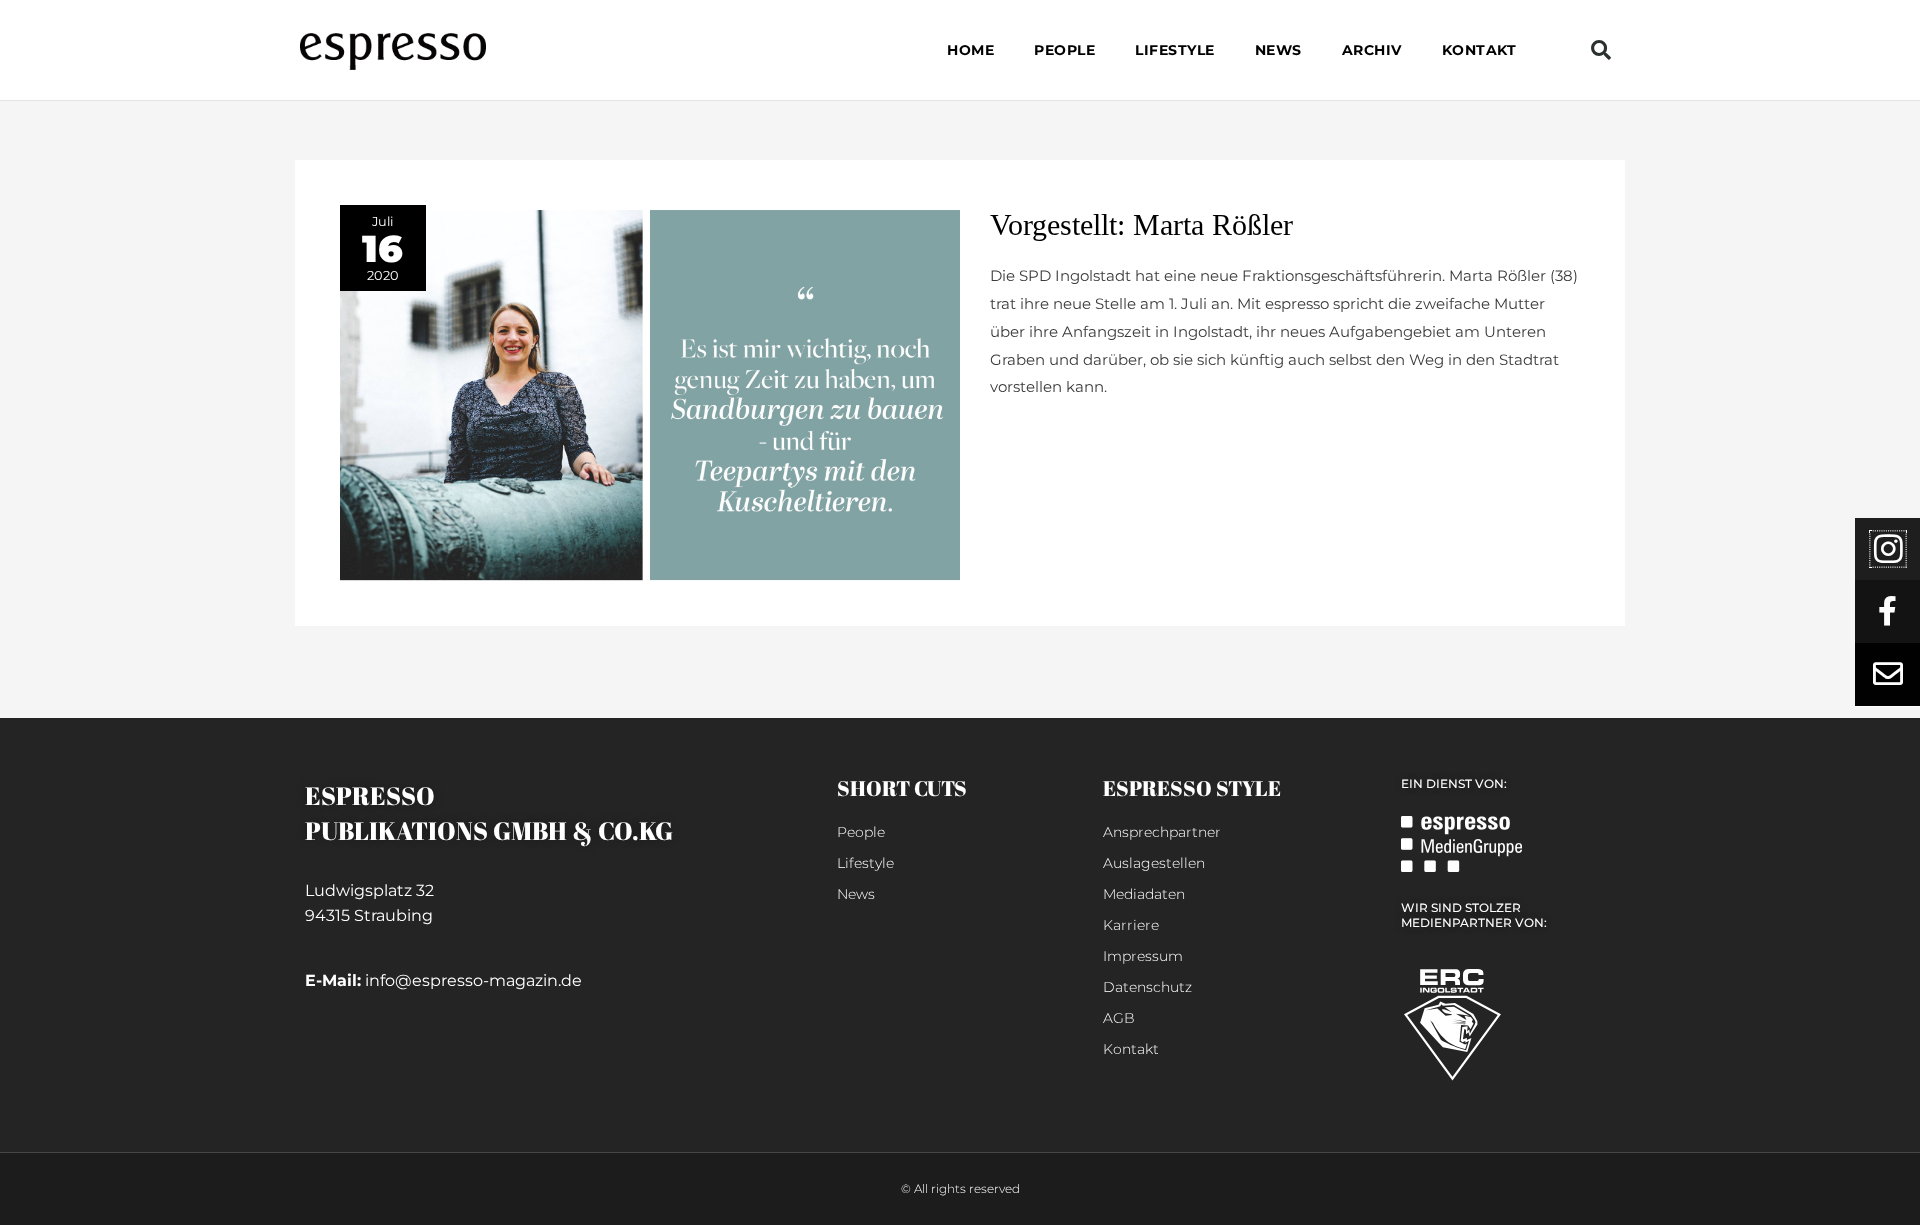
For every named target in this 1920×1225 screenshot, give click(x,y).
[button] (1601, 50)
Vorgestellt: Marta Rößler (1141, 224)
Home (970, 50)
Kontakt (1479, 50)
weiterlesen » (1038, 435)
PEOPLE (1064, 50)
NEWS (1278, 50)
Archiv (1372, 50)
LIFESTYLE (1175, 50)
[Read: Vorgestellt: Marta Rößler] (650, 391)
